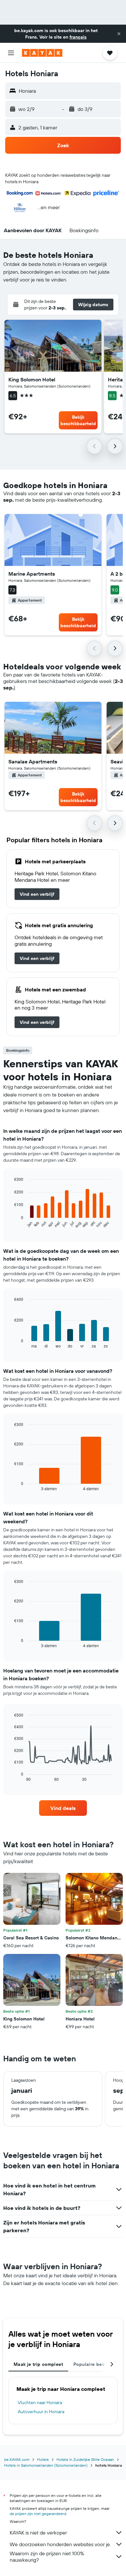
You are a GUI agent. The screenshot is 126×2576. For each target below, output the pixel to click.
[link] (37, 894)
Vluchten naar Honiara (40, 2402)
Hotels (43, 2459)
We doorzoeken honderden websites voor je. (60, 2544)
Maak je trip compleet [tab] (38, 2364)
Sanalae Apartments (33, 761)
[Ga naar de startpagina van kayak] (42, 53)
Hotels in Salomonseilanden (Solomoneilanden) (46, 2465)
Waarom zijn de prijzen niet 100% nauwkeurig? (47, 2557)
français (78, 37)
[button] (119, 34)
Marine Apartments (32, 574)
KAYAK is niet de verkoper (38, 2533)
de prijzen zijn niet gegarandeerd (38, 2514)
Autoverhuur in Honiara (41, 2412)
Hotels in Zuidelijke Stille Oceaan (85, 2459)
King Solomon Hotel (32, 379)
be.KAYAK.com (17, 2459)
